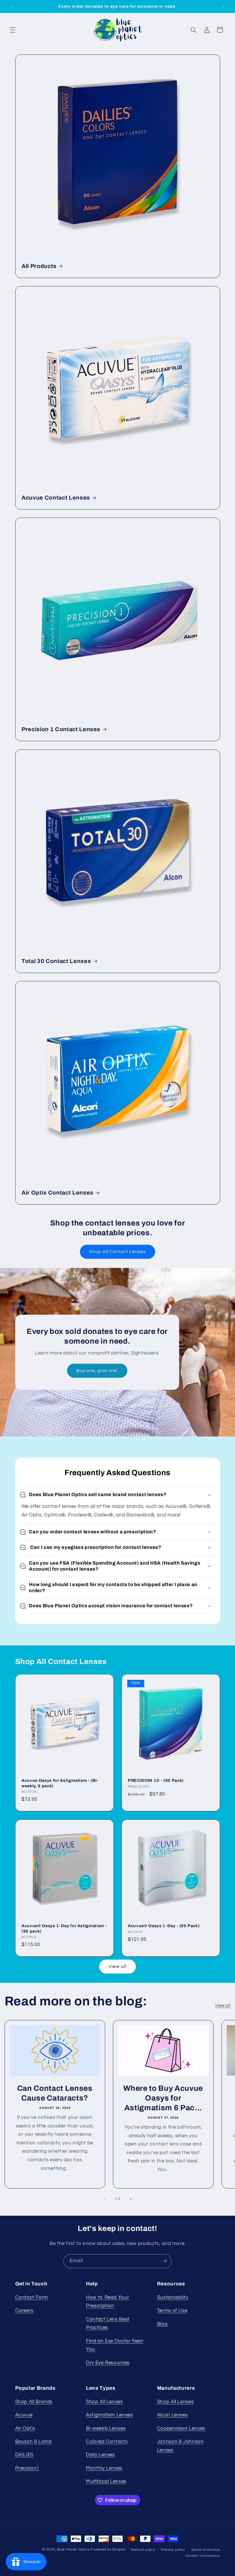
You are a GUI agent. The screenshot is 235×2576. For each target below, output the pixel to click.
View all (117, 1966)
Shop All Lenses (104, 2402)
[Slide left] (105, 2199)
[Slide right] (130, 2199)
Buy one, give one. (97, 1371)
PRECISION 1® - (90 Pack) (156, 1780)
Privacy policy (173, 2550)
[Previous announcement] (11, 6)
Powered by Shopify (108, 2549)
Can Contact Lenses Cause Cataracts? (55, 2093)
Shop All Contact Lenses (117, 1252)
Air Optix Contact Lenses (57, 1193)
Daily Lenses (100, 2455)
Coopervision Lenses (181, 2428)
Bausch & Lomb (34, 2442)
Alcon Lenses (173, 2415)
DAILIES (24, 2455)
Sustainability (173, 2297)
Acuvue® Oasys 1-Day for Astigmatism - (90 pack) (64, 1928)
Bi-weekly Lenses (106, 2428)
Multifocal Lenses (106, 2481)
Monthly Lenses (104, 2468)
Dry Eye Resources (108, 2363)
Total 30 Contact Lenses (56, 961)
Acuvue (24, 2415)
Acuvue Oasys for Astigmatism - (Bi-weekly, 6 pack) (60, 1783)
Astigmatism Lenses (109, 2415)
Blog (162, 2324)
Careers (24, 2311)
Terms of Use (172, 2311)
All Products (39, 266)
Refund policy (143, 2550)
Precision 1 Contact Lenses (61, 729)
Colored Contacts (107, 2442)
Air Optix (25, 2428)
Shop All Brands (34, 2402)
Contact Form (32, 2297)
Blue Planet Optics (73, 2549)
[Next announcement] (224, 6)
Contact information (203, 2556)
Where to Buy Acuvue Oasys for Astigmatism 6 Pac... (163, 2098)
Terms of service (206, 2550)
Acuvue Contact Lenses (56, 497)
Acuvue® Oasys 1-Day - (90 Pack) (164, 1926)
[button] (13, 30)
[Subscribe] (165, 2261)
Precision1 (27, 2468)
